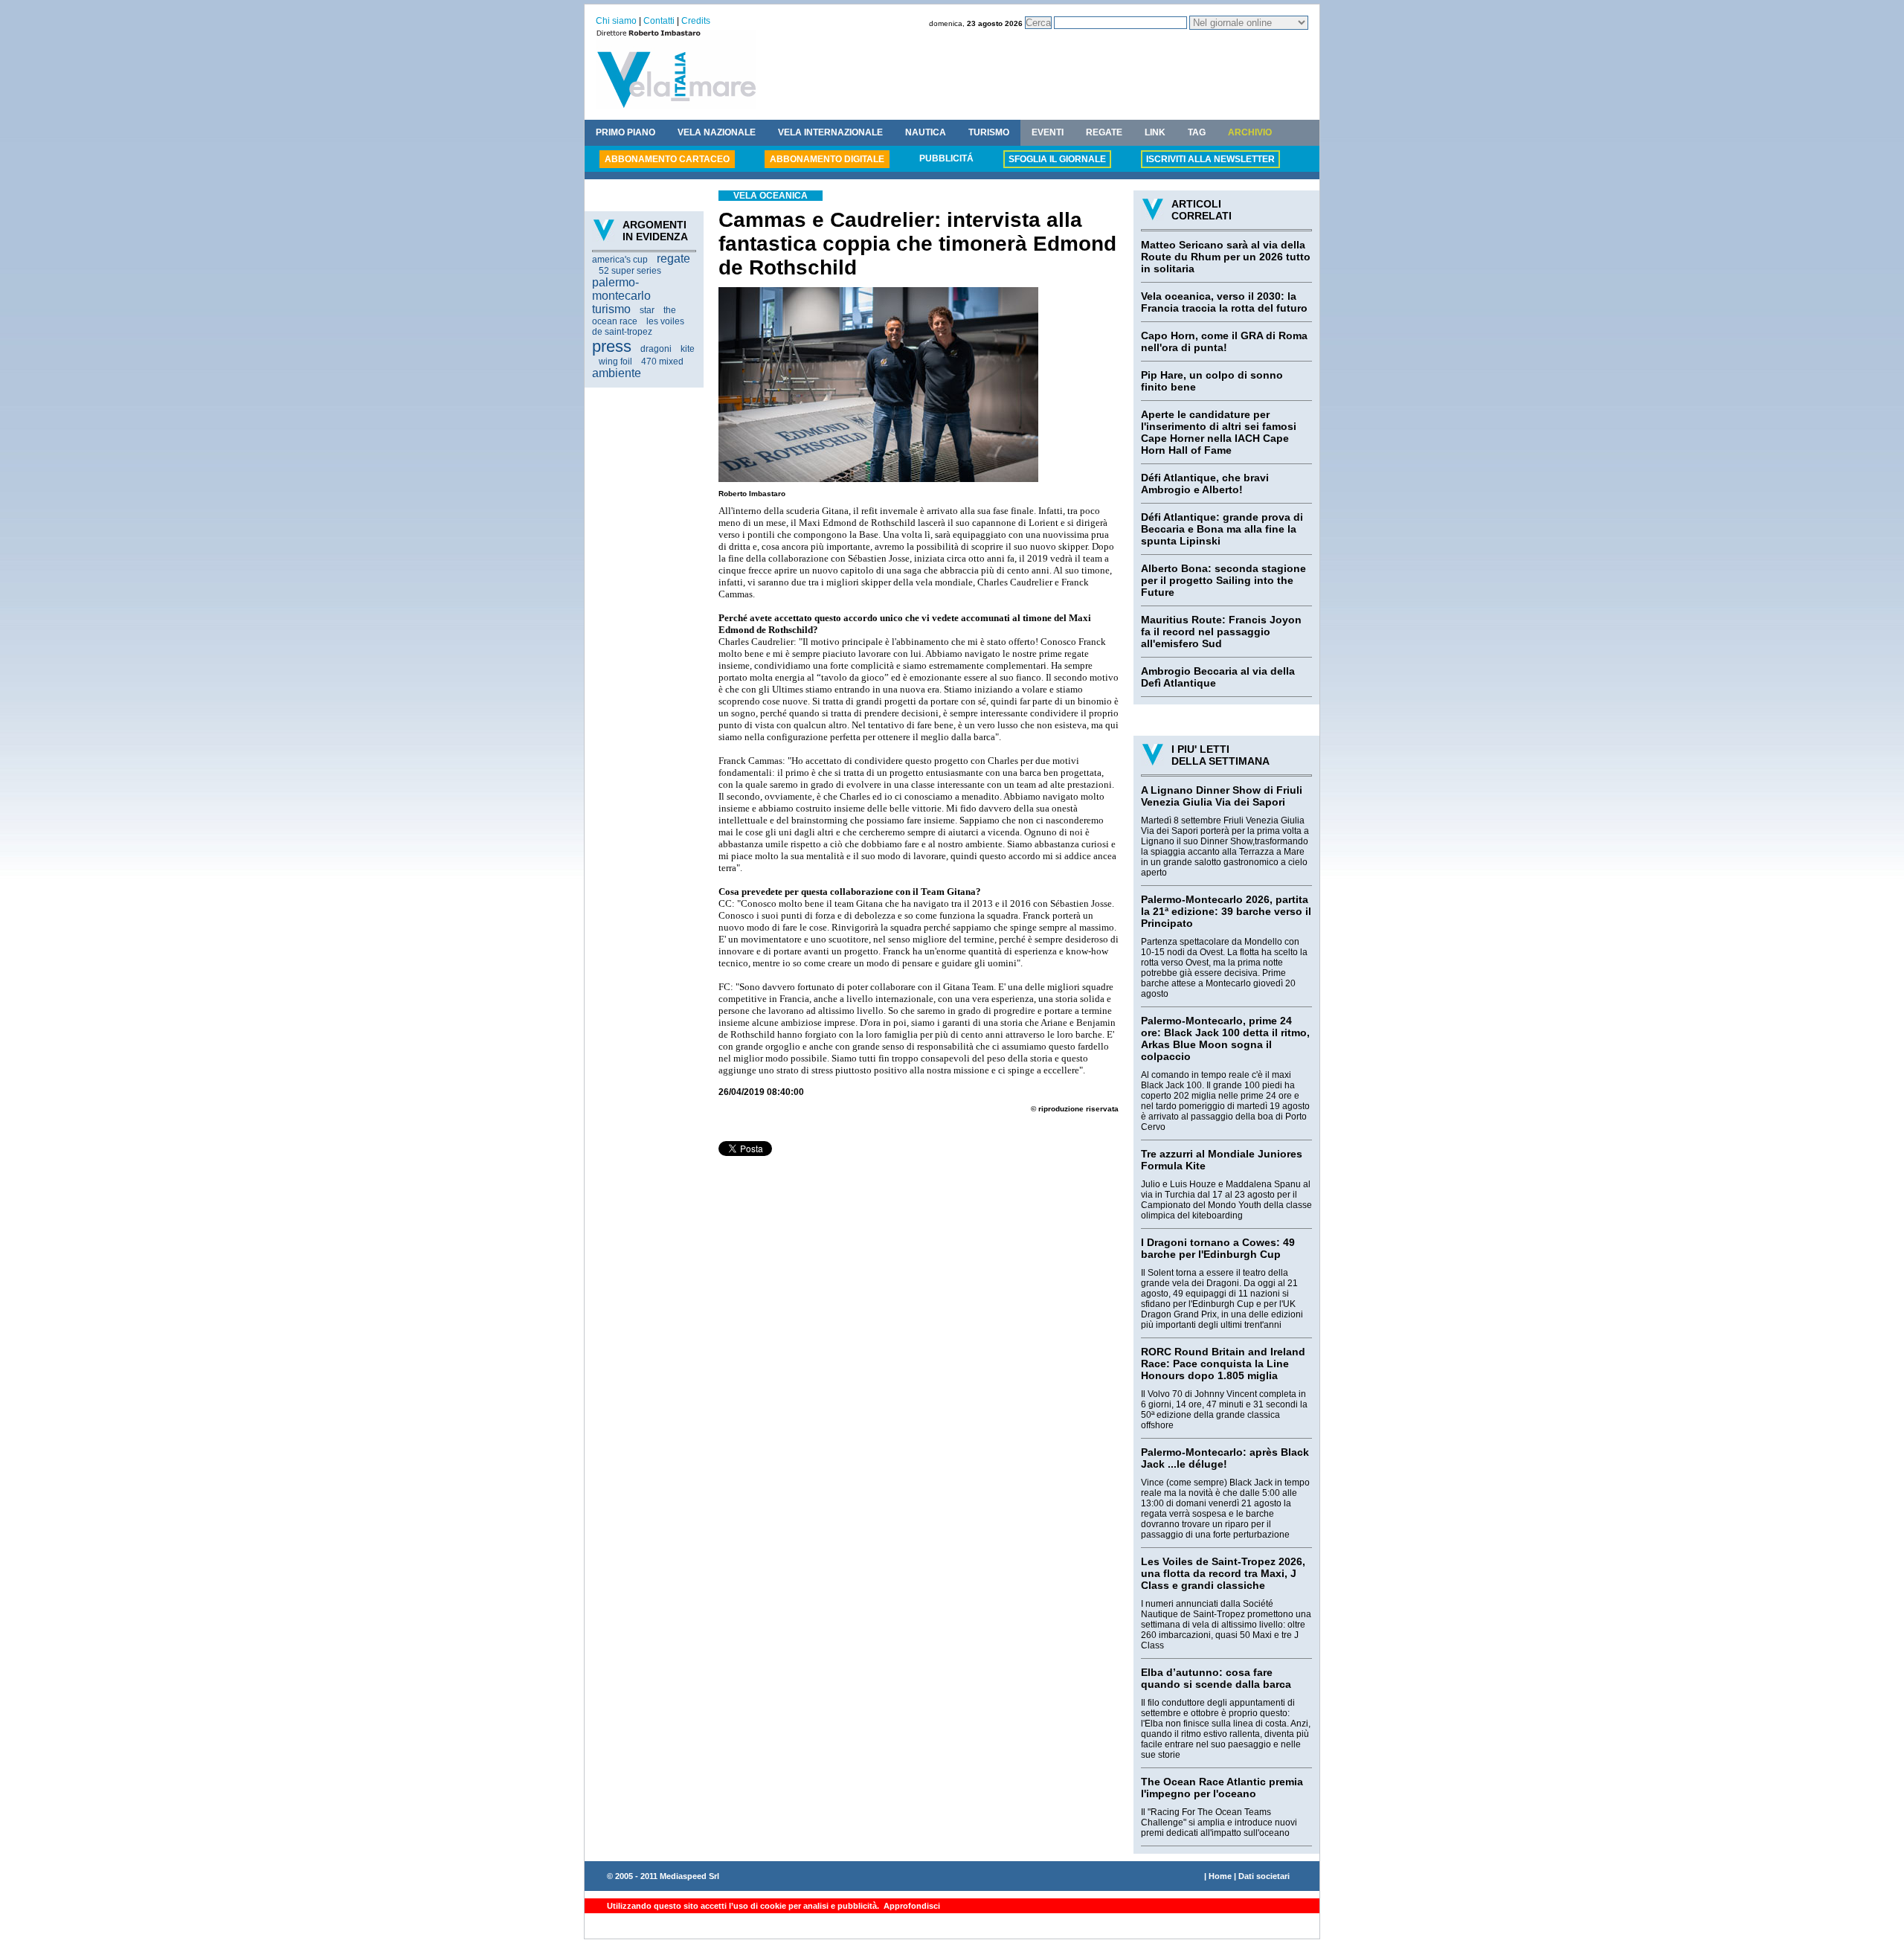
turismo (611, 309)
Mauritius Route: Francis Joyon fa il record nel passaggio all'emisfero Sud (1221, 632)
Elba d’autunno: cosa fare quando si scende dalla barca (1216, 1678)
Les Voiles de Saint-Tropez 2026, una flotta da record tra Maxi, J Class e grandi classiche (1223, 1573)
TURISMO (989, 132)
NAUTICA (926, 132)
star (647, 310)
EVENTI (1048, 132)
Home (1220, 1876)
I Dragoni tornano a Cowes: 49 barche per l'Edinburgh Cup (1218, 1248)
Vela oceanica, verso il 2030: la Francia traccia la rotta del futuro (1224, 302)
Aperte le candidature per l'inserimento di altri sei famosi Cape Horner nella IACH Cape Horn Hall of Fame (1219, 432)
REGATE (1104, 132)
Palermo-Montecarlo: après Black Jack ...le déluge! (1225, 1458)
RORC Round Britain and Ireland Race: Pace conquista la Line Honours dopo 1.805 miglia (1223, 1364)
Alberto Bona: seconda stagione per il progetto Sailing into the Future (1223, 580)
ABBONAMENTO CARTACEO (667, 159)
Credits (696, 21)
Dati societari (1264, 1876)
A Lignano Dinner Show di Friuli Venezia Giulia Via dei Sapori (1222, 796)
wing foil (615, 362)
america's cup (620, 260)
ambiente (617, 373)
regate (673, 258)
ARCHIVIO (1250, 132)
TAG (1197, 132)
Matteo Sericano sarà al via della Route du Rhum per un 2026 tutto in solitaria (1226, 257)
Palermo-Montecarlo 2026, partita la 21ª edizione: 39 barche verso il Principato (1226, 911)
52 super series (630, 271)
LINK (1155, 132)
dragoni (656, 349)
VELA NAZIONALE (717, 132)
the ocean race (634, 316)
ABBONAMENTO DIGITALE (827, 159)
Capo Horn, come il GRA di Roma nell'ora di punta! (1224, 341)
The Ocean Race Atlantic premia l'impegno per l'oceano (1222, 1788)
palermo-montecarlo (621, 289)
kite (688, 349)
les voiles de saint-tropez (638, 327)
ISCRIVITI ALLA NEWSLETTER (1210, 159)
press (612, 346)
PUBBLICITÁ (946, 158)
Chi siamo (616, 21)
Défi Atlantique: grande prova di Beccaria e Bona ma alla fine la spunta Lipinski (1222, 529)
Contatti (659, 21)
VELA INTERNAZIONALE (830, 132)
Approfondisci (911, 1906)
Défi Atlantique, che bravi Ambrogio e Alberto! (1205, 484)
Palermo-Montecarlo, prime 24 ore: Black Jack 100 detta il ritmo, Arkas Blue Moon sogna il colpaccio (1225, 1038)
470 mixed (662, 362)
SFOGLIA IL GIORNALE (1057, 159)
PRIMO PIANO (625, 132)
